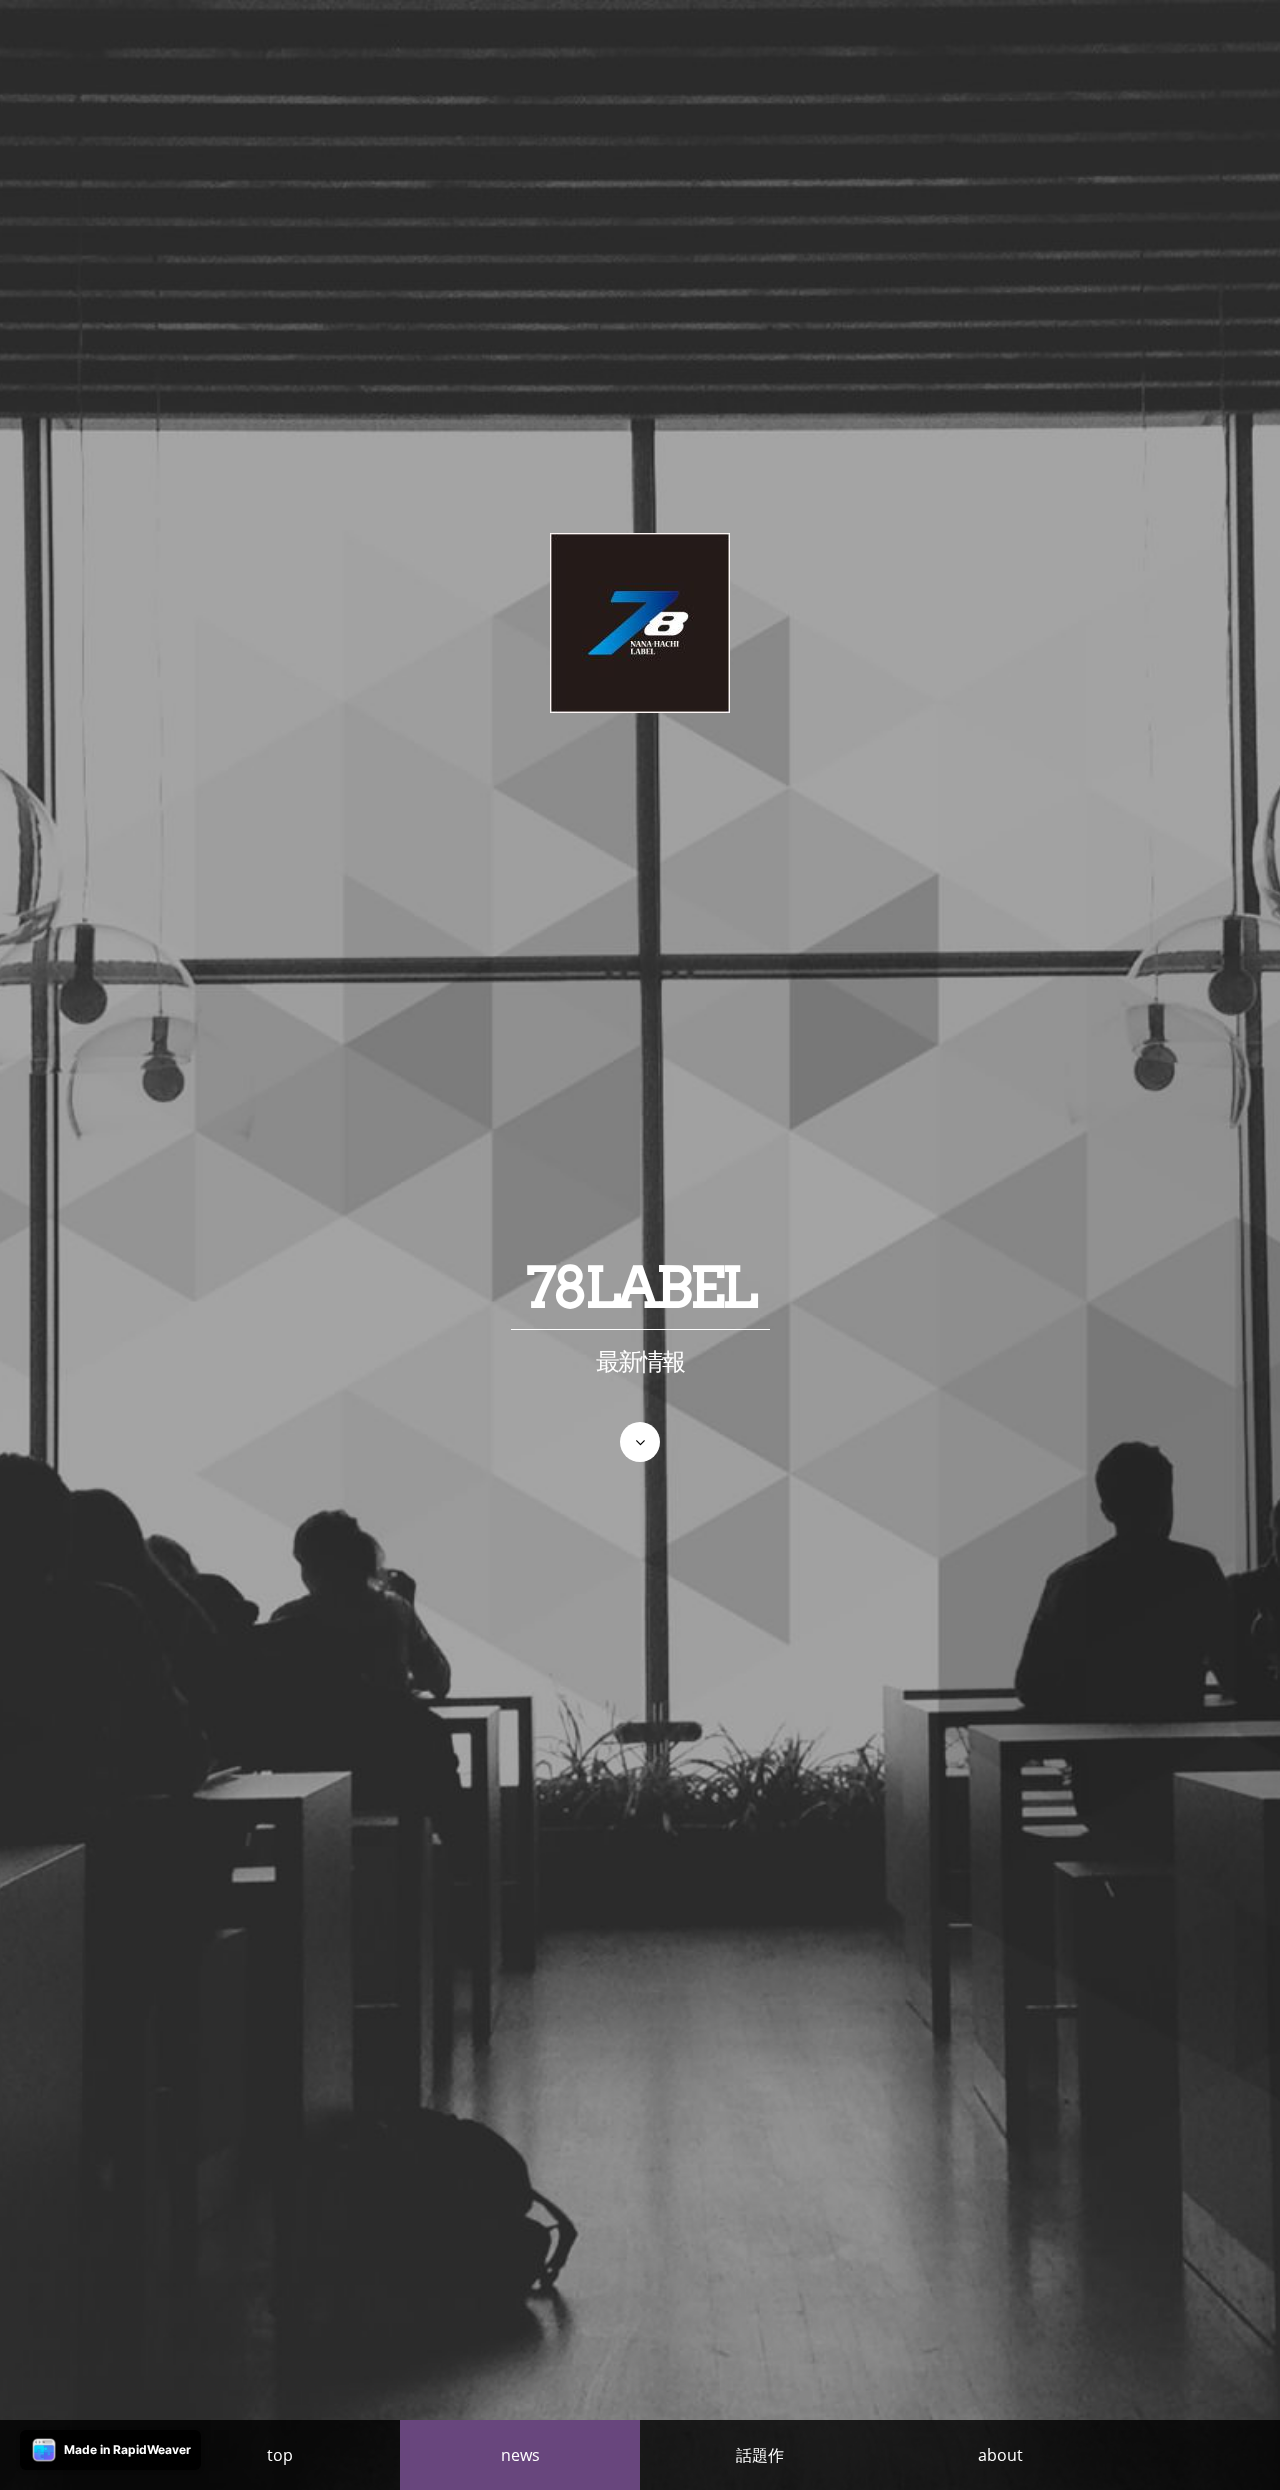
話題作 (760, 2455)
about (1000, 2455)
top (280, 2455)
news (520, 2455)
